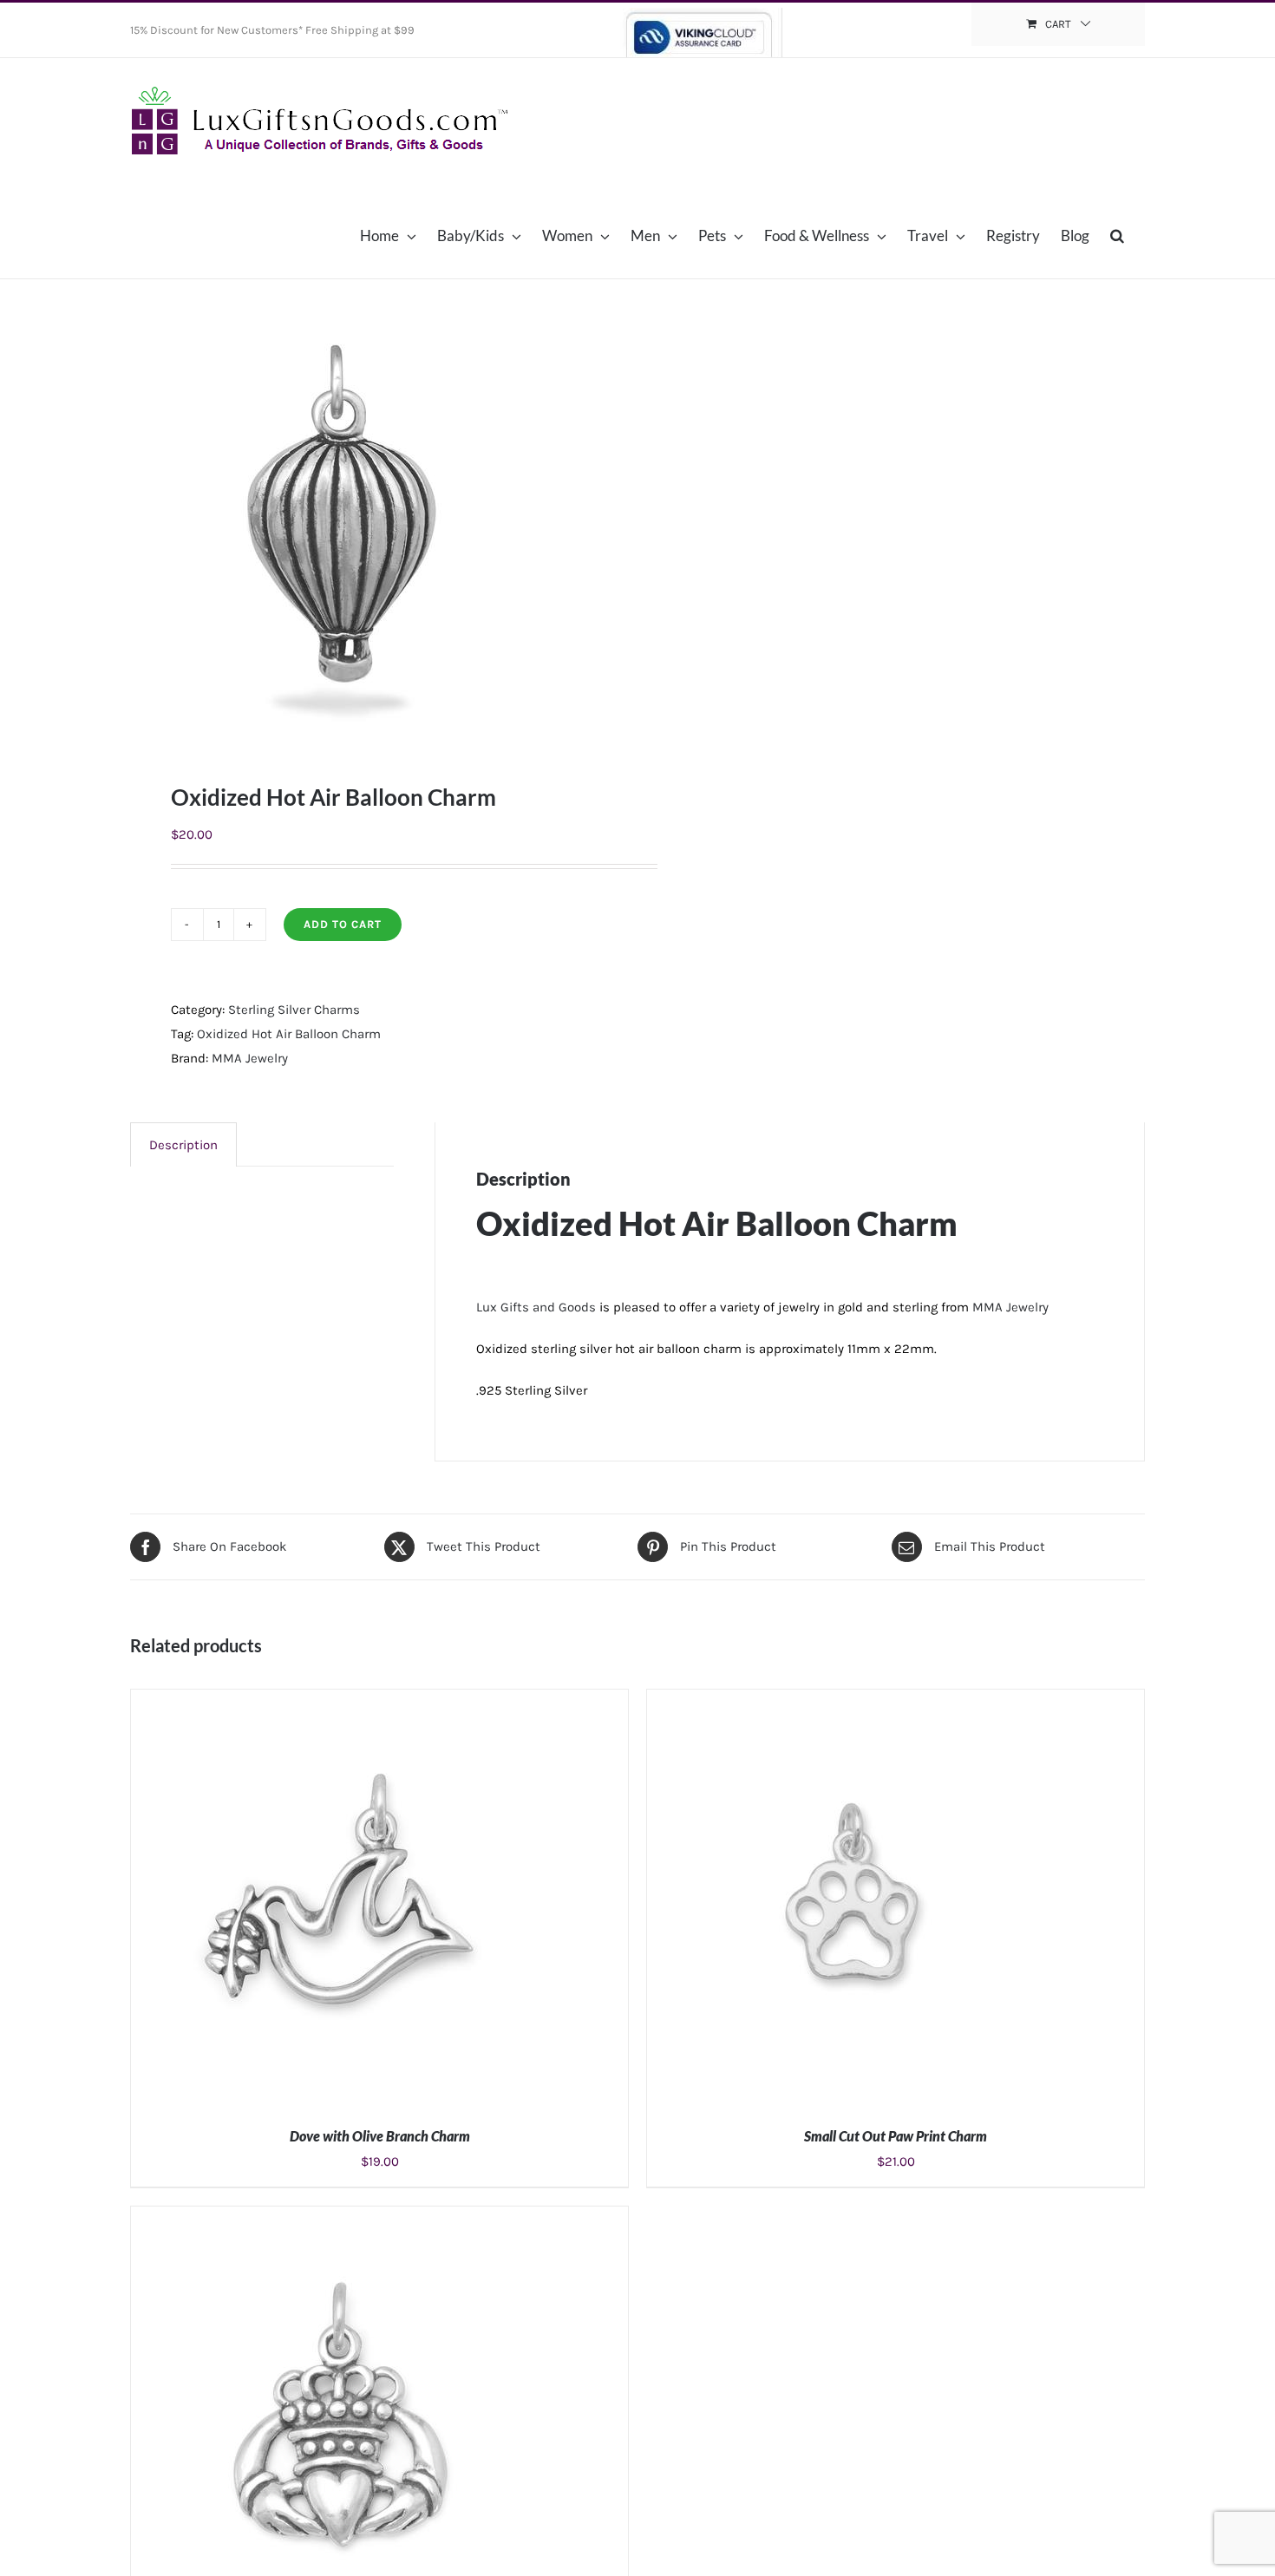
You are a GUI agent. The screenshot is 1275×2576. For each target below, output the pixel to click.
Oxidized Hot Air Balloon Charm (289, 1034)
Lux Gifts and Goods (536, 1307)
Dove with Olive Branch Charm (380, 2136)
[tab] (183, 1144)
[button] (1117, 235)
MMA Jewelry (250, 1058)
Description (183, 1145)
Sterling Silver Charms (294, 1010)
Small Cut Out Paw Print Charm (896, 2136)
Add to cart (343, 924)
